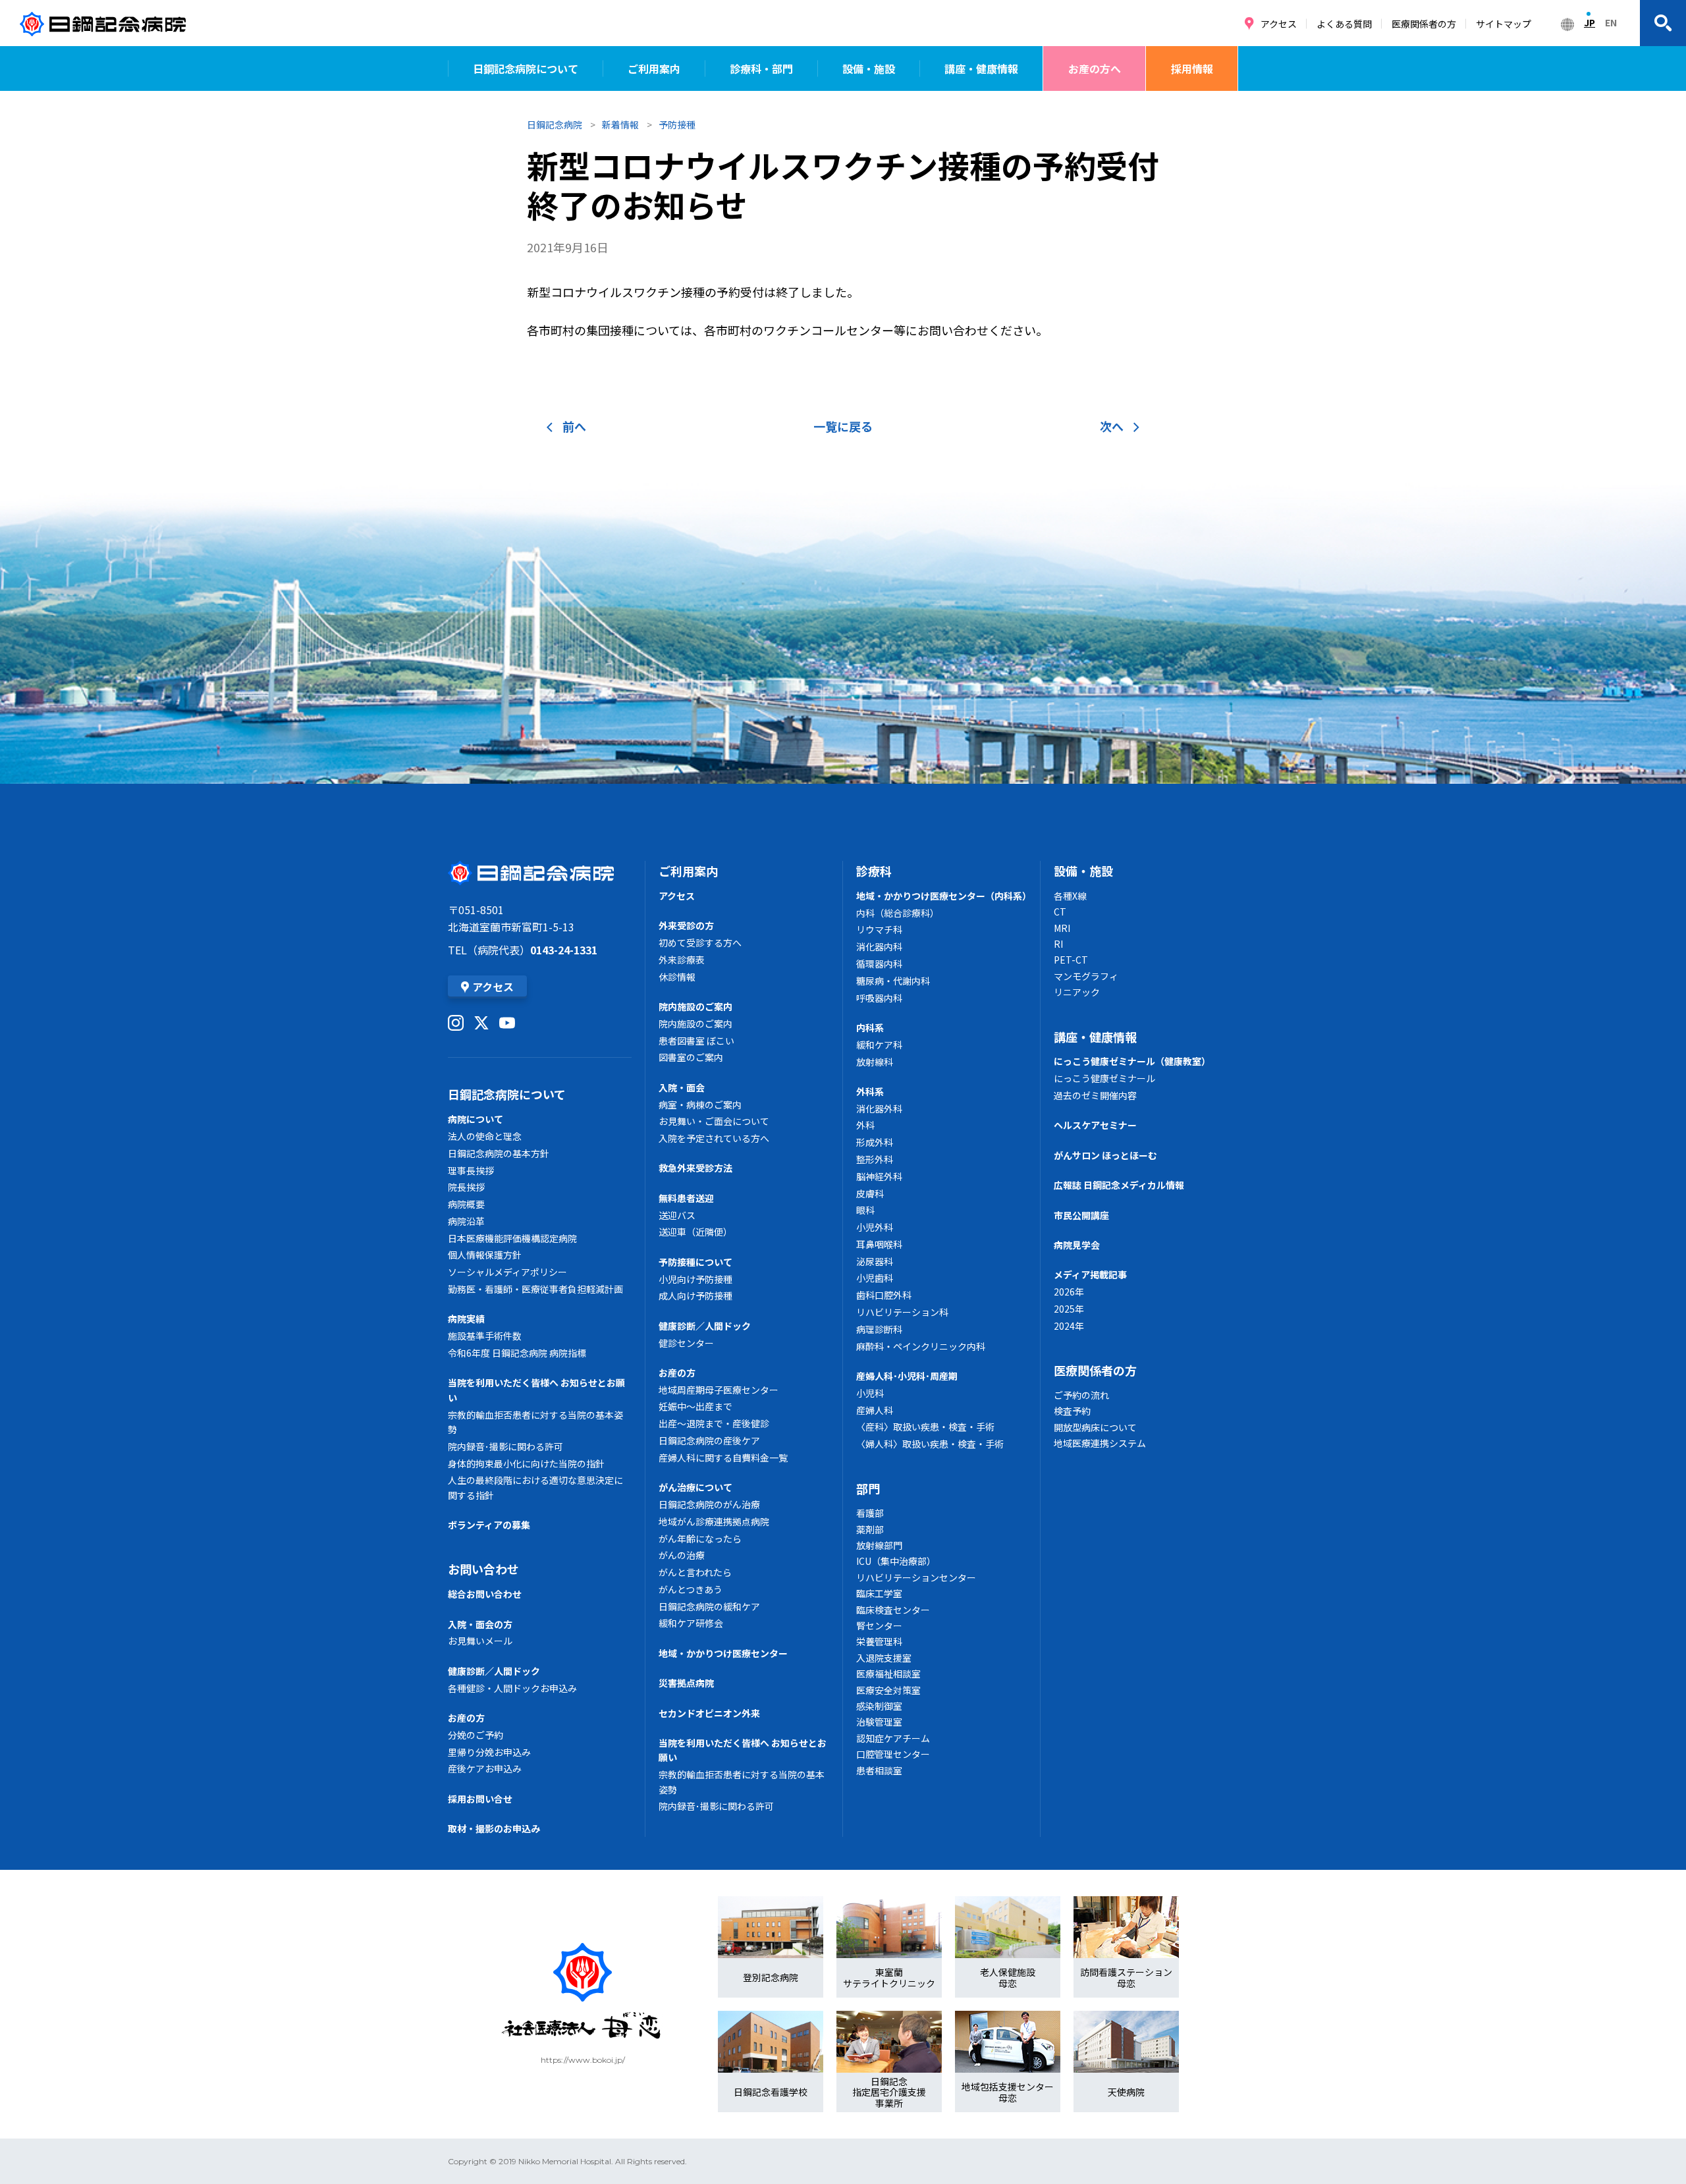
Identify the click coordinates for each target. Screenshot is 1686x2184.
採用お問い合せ (480, 1799)
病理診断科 (879, 1329)
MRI (1062, 928)
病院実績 (466, 1319)
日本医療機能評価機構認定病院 (512, 1238)
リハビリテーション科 (902, 1312)
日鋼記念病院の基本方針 (499, 1153)
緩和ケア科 (879, 1045)
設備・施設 (869, 68)
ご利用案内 (654, 68)
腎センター (879, 1625)
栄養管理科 (879, 1641)
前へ (574, 426)
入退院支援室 (884, 1658)
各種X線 (1070, 896)
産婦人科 (875, 1410)
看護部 (870, 1513)
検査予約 (1072, 1411)
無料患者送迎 (686, 1198)
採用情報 (1192, 68)
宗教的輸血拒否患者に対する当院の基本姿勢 (535, 1422)
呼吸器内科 (879, 998)
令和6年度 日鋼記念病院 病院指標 (517, 1353)
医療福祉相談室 (888, 1674)
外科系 (870, 1091)
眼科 (865, 1210)
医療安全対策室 (888, 1690)
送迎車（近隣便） (695, 1232)
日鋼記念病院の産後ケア (709, 1440)
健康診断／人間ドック (494, 1671)
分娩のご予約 (476, 1735)
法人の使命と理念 (485, 1136)
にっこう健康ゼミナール (1104, 1078)
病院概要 (466, 1204)
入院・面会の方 (480, 1624)
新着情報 (620, 124)
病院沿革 (466, 1221)
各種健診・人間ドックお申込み (512, 1688)
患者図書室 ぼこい (696, 1041)
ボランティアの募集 (489, 1525)
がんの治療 (682, 1555)
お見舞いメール (480, 1641)
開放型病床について (1095, 1427)
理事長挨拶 (471, 1170)
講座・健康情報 (981, 68)
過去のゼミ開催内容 (1095, 1095)
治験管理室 (879, 1722)
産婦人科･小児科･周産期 (907, 1376)
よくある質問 (1344, 24)
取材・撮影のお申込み (494, 1828)
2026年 (1069, 1292)
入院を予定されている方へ (714, 1138)
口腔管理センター (893, 1754)
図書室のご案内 (691, 1057)
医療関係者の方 (1424, 24)
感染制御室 (879, 1706)
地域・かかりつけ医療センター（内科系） (941, 896)
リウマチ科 (879, 929)
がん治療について (695, 1487)
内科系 (870, 1027)
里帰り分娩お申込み (489, 1752)
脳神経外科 (879, 1176)
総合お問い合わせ (485, 1594)
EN (1611, 22)
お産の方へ (1095, 68)
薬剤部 (870, 1529)
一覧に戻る (843, 426)
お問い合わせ (483, 1569)
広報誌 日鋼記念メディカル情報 (1119, 1185)
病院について (476, 1119)
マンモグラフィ (1086, 976)
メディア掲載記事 (1090, 1274)
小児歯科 (875, 1278)
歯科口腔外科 (884, 1295)
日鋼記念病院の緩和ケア (709, 1606)
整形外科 (875, 1159)
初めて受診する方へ (700, 942)
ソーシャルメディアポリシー (507, 1272)
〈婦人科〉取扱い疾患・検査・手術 (930, 1444)
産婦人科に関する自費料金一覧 (723, 1458)
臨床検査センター (893, 1610)
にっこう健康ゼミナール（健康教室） (1132, 1061)
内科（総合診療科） (898, 913)
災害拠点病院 (686, 1683)
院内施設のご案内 (695, 1006)
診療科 (874, 871)
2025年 (1069, 1309)
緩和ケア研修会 (691, 1623)
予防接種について (695, 1262)
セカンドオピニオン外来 (709, 1713)
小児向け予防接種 (695, 1279)
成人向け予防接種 (695, 1296)
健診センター (686, 1343)
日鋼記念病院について (526, 68)
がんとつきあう (691, 1589)
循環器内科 (879, 964)
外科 (865, 1125)
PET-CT (1071, 960)
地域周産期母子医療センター (719, 1390)
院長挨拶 (466, 1187)
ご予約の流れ (1081, 1395)
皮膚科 (870, 1193)
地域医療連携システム (1100, 1443)
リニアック (1077, 992)
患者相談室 (879, 1770)
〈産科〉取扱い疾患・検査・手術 (925, 1427)
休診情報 (677, 977)
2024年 (1069, 1326)
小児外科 (875, 1227)
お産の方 (466, 1718)
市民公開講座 (1081, 1215)
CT (1060, 912)
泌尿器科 (875, 1261)
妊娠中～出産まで (695, 1406)
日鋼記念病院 (555, 124)
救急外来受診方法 (695, 1168)
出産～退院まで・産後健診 (714, 1423)
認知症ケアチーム (893, 1738)
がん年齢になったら (700, 1539)
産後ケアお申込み (485, 1768)
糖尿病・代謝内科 (893, 981)
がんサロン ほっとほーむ (1105, 1155)
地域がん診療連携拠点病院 (714, 1521)
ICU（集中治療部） (896, 1561)
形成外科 (875, 1142)
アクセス (1279, 24)
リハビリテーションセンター (916, 1577)
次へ (1112, 426)
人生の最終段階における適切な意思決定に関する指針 (535, 1487)
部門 (868, 1488)
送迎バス (677, 1215)
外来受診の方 (686, 925)
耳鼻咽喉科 (879, 1244)
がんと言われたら (695, 1572)
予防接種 (677, 124)
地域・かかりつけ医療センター (723, 1653)
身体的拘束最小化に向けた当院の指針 (526, 1463)
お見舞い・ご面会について (714, 1121)
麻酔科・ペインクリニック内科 (921, 1346)
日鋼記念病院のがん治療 (709, 1504)
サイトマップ (1504, 24)
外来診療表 (682, 960)
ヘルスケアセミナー (1095, 1125)
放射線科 (875, 1062)
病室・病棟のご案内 (700, 1105)
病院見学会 (1077, 1245)
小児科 (870, 1393)
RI (1058, 944)
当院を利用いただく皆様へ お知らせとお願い (536, 1390)
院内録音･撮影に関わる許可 (505, 1446)
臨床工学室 (879, 1593)
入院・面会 (682, 1087)
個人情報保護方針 (485, 1255)
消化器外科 (879, 1108)
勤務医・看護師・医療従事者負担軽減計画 (535, 1289)
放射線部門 (879, 1545)
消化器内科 (879, 946)
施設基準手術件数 (485, 1336)
